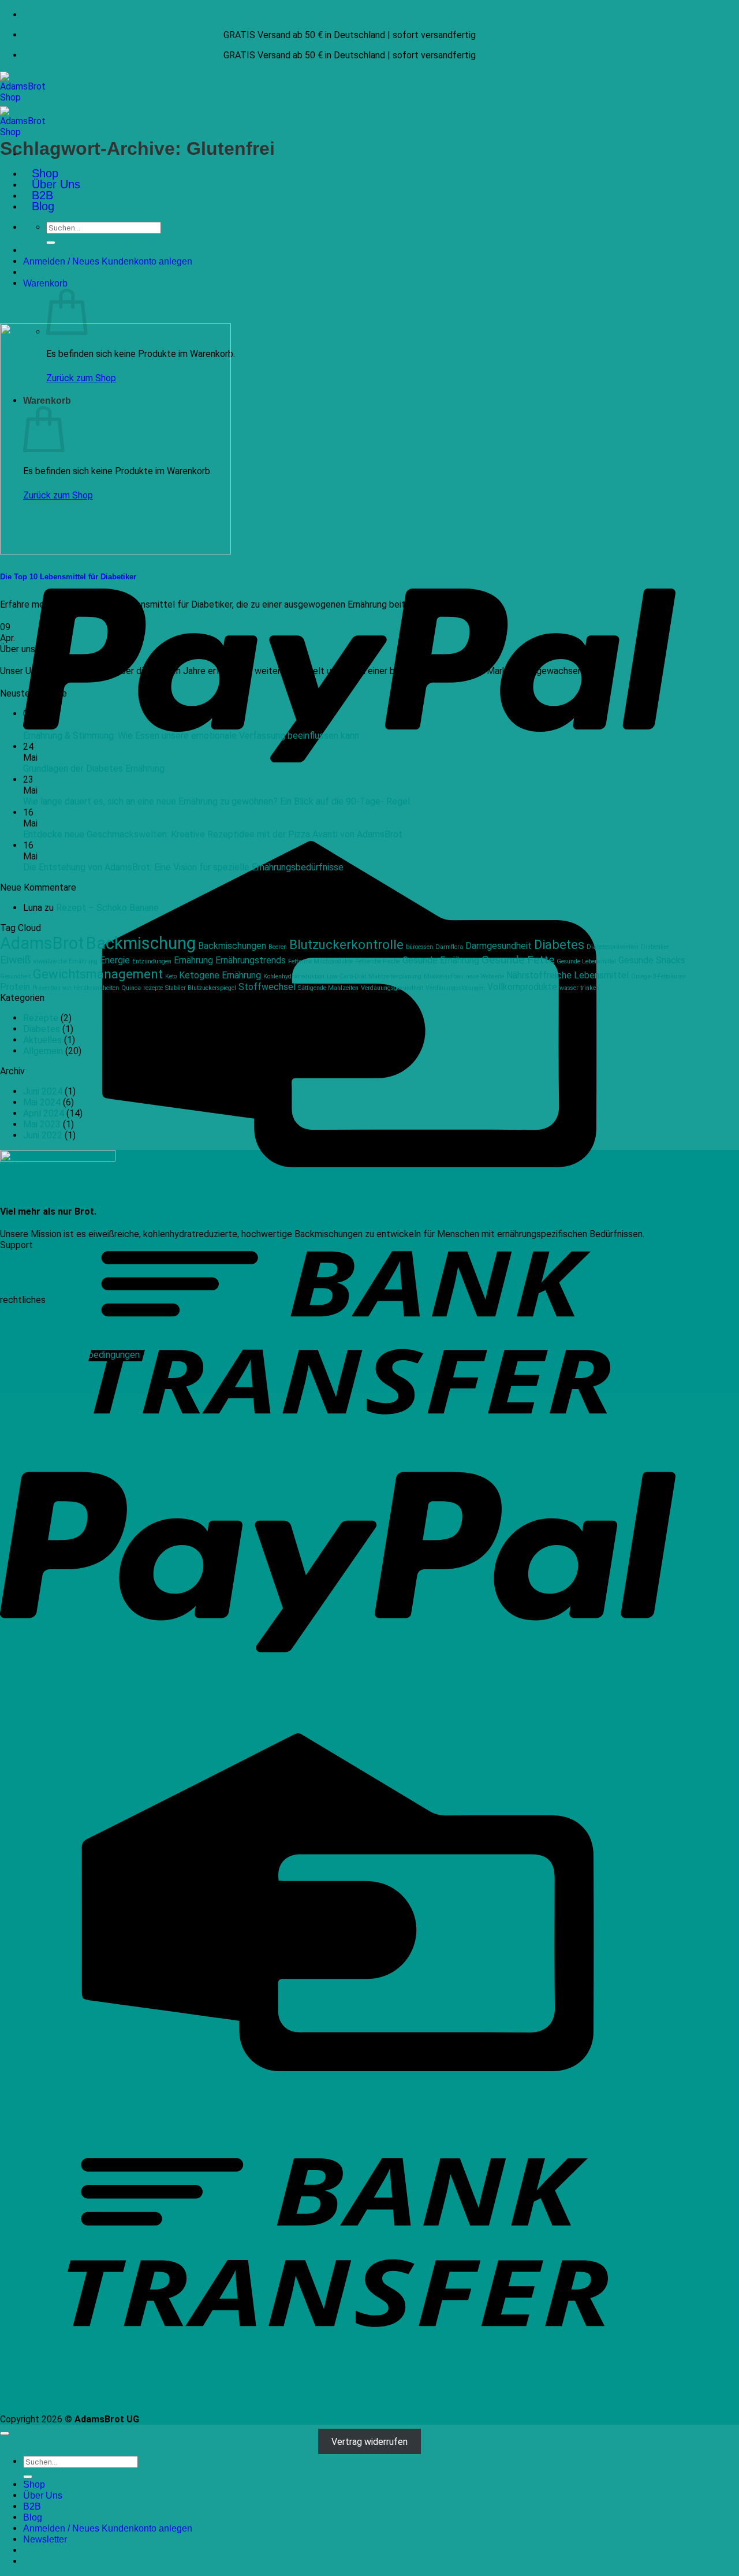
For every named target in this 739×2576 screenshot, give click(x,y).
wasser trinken (579, 988)
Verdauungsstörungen (455, 988)
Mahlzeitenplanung (395, 976)
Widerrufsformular (37, 1377)
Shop (45, 173)
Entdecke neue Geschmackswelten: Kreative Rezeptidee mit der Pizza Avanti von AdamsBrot (213, 834)
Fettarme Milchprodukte (320, 961)
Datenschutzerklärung (45, 1322)
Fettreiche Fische (378, 961)
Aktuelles (42, 1040)
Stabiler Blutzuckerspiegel (201, 988)
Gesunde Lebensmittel (586, 961)
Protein (15, 987)
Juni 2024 (43, 1091)
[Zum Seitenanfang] (5, 2433)
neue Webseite (485, 976)
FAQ (8, 1267)
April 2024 (44, 1113)
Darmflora (449, 947)
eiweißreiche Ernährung (66, 961)
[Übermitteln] (51, 243)
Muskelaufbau (444, 976)
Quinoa (131, 988)
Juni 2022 (43, 1135)
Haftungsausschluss (41, 1333)
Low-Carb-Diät (346, 976)
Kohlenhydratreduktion (294, 976)
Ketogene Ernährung (220, 975)
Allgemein (43, 1051)
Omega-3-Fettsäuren (658, 976)
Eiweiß (16, 960)
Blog (43, 206)
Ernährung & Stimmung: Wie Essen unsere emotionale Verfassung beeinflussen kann (191, 736)
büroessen (419, 947)
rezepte (153, 988)
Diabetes (559, 944)
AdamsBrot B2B (32, 1278)
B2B (42, 195)
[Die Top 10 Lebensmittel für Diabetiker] (115, 551)
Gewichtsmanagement (98, 974)
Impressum (23, 1311)
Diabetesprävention (613, 947)
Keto (171, 976)
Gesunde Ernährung (441, 960)
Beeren (278, 947)
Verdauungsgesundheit (392, 988)
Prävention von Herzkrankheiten (76, 988)
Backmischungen (232, 946)
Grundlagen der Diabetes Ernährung (94, 768)
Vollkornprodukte (522, 987)
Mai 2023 (42, 1124)
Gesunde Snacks (652, 960)
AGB (9, 1388)
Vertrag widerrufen (369, 2441)
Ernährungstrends (251, 960)
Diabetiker (655, 947)
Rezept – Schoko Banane (107, 908)
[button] (45, 283)
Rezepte (41, 1018)
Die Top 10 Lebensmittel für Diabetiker (68, 577)
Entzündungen (152, 961)
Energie (115, 960)
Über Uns (56, 184)
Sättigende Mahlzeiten (328, 988)
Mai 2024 (42, 1102)
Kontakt (16, 1256)
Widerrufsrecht (31, 1366)
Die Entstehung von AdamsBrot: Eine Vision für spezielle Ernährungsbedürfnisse (183, 867)
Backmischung (141, 943)
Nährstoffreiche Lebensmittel (568, 975)
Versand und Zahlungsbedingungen (70, 1355)
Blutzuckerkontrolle (346, 944)
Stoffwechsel (267, 987)
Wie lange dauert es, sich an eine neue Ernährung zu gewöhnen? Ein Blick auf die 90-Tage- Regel (217, 801)
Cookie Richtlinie (33, 1344)
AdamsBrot (42, 943)
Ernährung (193, 960)
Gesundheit (15, 976)
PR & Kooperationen (41, 1289)
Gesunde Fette (518, 960)
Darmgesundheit (499, 946)
